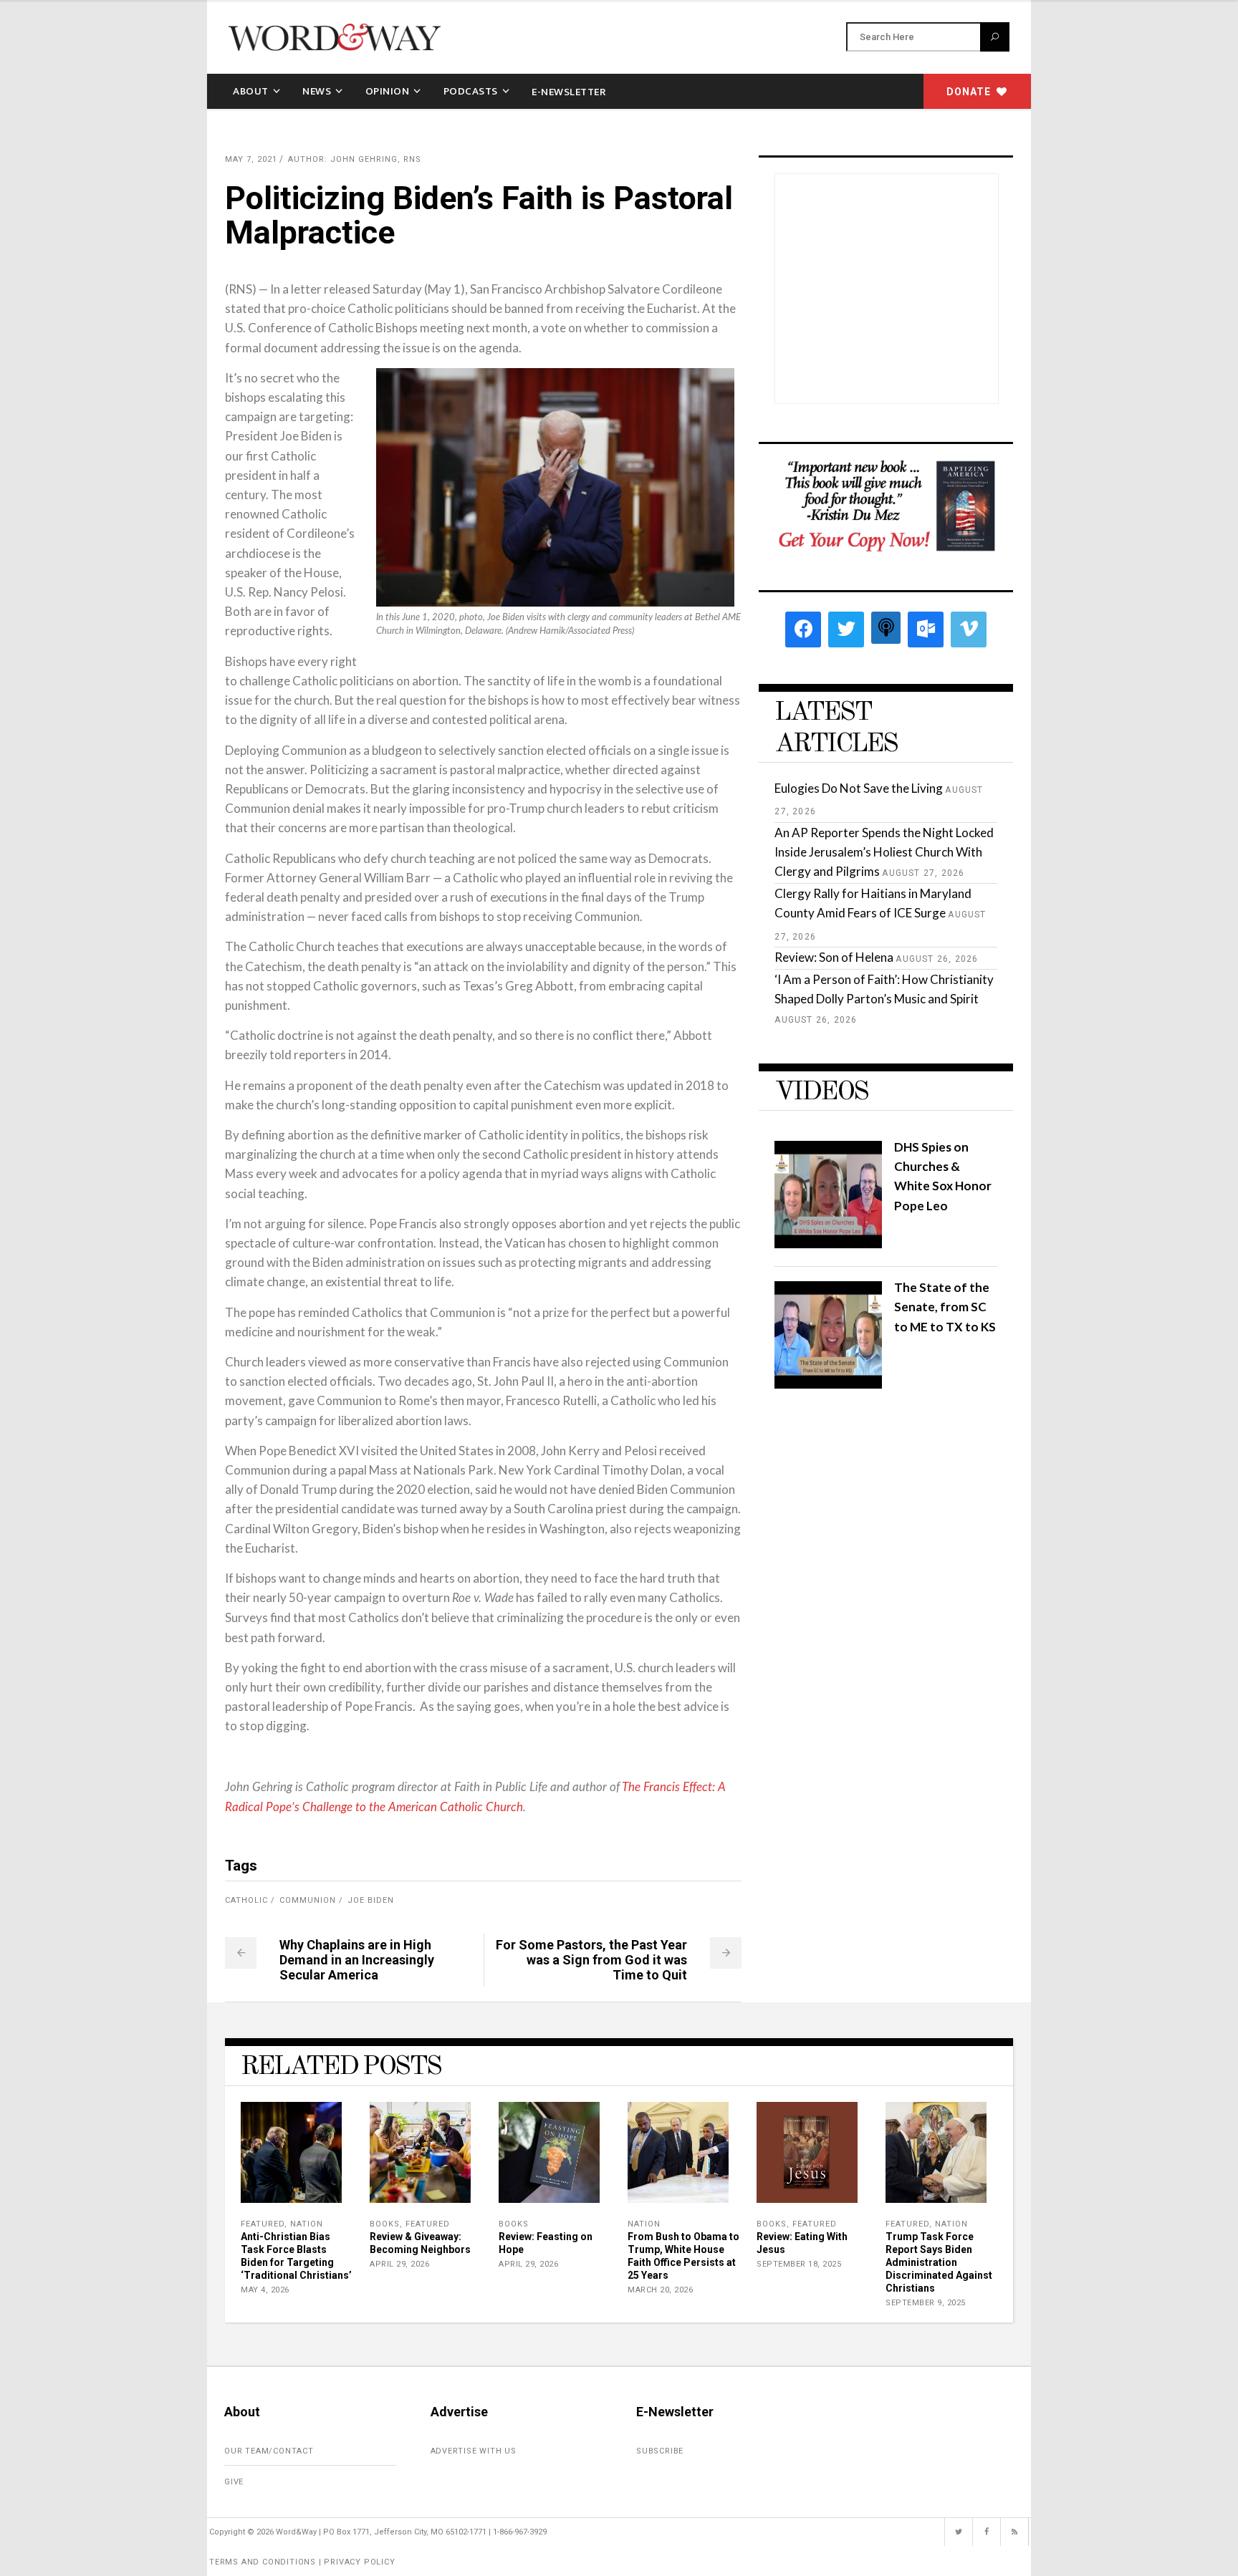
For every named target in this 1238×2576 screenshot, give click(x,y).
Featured (263, 2224)
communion (308, 1900)
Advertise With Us (474, 2451)
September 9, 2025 (926, 2303)
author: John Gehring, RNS (355, 159)
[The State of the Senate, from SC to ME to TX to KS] (828, 1384)
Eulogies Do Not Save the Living (859, 788)
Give (234, 2482)
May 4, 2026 (265, 2290)
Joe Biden (371, 1900)
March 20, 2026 (660, 2290)
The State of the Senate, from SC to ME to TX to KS (945, 1307)
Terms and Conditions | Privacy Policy (302, 2562)
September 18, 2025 (799, 2264)
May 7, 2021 (251, 159)
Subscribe (660, 2451)
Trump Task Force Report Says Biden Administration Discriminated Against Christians (939, 2262)
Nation (307, 2224)
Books (385, 2224)
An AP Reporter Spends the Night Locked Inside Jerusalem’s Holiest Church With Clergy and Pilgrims (884, 852)
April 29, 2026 (399, 2264)
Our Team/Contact (269, 2451)
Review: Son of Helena (834, 957)
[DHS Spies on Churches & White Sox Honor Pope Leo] (828, 1244)
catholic (246, 1900)
